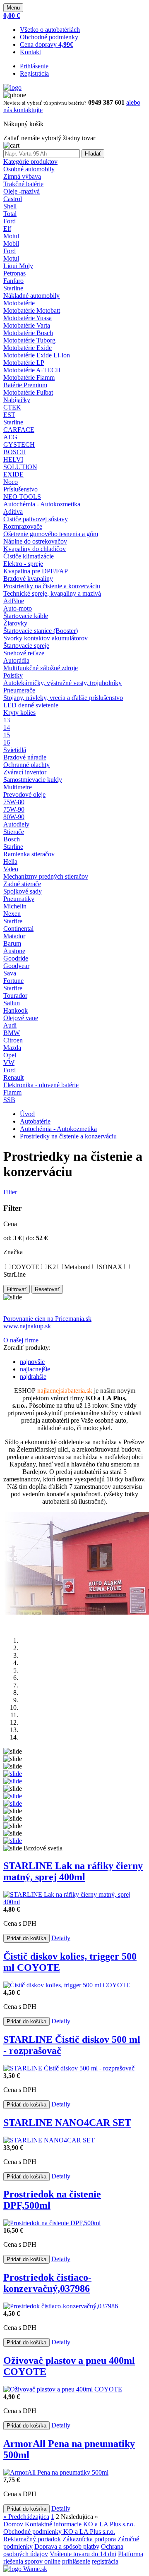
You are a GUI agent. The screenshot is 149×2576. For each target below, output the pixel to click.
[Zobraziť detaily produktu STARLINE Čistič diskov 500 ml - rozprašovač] (69, 2068)
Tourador (15, 996)
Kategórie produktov (30, 162)
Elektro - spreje (23, 564)
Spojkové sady (23, 891)
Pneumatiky (19, 899)
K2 (52, 1267)
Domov (13, 2524)
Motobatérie (19, 303)
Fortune (13, 981)
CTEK (12, 407)
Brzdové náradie (25, 757)
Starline (13, 288)
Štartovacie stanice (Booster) (41, 631)
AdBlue (14, 601)
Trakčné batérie (23, 184)
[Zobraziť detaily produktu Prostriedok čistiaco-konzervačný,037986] (61, 2306)
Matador (14, 936)
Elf (7, 229)
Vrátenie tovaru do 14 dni (83, 2554)
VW (9, 1063)
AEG (10, 437)
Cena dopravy (47, 44)
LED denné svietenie (31, 705)
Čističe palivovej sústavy (36, 519)
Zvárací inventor (25, 772)
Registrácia (34, 73)
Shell (10, 206)
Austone (14, 951)
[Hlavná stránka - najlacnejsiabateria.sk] (12, 87)
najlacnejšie (35, 1369)
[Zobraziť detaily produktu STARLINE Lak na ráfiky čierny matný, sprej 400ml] (74, 1902)
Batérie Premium (25, 385)
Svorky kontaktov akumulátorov (46, 638)
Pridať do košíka (26, 1938)
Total (10, 214)
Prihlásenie (34, 66)
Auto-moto (18, 608)
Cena (10, 1224)
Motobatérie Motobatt (32, 310)
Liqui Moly (18, 266)
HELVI (13, 459)
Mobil (11, 243)
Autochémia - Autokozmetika (42, 504)
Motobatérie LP (24, 363)
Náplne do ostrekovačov (35, 541)
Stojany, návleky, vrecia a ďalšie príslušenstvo (63, 698)
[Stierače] (13, 1774)
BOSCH (15, 452)
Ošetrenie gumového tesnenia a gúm (51, 534)
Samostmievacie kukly (33, 780)
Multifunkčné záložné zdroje (41, 668)
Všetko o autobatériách (50, 30)
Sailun (12, 1003)
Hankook (16, 1010)
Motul (11, 236)
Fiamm (12, 1092)
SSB (9, 1100)
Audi (10, 1025)
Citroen (13, 1040)
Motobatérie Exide (28, 348)
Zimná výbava (22, 176)
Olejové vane (21, 1018)
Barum (12, 943)
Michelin (15, 906)
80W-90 (14, 817)
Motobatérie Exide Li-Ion (37, 355)
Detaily (61, 1938)
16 (7, 742)
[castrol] (13, 1841)
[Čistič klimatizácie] (13, 1781)
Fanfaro (13, 281)
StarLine (14, 1274)
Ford (10, 221)
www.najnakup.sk (27, 1326)
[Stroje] (13, 1803)
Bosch (12, 839)
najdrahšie (33, 1377)
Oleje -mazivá (22, 191)
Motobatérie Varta (27, 325)
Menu (13, 8)
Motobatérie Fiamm (29, 377)
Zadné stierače (22, 884)
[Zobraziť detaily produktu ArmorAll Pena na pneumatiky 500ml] (56, 2472)
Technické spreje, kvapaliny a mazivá (52, 593)
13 (7, 720)
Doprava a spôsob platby (67, 2546)
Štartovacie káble (26, 616)
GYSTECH (19, 445)
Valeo (11, 869)
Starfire (13, 921)
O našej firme (21, 1340)
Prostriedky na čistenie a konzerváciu (52, 586)
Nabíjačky (17, 400)
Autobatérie (35, 1121)
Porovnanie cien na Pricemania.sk (47, 1319)
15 (7, 735)
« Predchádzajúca (26, 2517)
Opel (10, 1055)
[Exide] (13, 1796)
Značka (13, 1252)
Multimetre (18, 787)
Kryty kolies (19, 713)
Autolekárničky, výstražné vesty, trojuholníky (62, 683)
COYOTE (25, 1267)
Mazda (12, 1048)
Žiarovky (15, 623)
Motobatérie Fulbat (28, 392)
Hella (10, 861)
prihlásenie (76, 2561)
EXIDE (13, 474)
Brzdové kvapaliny (28, 579)
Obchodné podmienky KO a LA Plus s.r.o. (59, 2532)
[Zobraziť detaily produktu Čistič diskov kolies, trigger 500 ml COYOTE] (67, 1985)
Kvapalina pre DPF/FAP (36, 571)
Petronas (14, 273)
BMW (12, 1033)
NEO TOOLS (22, 497)
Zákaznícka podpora (89, 2539)
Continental (18, 929)
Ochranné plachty (26, 765)
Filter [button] (10, 1192)
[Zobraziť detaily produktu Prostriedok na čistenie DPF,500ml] (52, 2223)
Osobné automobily (29, 169)
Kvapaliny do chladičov (35, 549)
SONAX (111, 1267)
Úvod (27, 1114)
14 (7, 727)
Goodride (16, 958)
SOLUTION (20, 467)
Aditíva (13, 512)
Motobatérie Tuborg (29, 340)
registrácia (105, 2561)
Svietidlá (15, 750)
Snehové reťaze (24, 653)
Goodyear (16, 966)
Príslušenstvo (20, 489)
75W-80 (14, 802)
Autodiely (16, 824)
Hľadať (93, 154)
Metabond (77, 1267)
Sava (10, 973)
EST (9, 415)
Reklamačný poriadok (32, 2539)
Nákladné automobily (31, 296)
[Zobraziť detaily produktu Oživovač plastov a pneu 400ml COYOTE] (63, 2389)
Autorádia (16, 660)
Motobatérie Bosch (28, 333)
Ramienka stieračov (29, 854)
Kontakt (30, 52)
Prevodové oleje (24, 794)
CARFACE (19, 430)
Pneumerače (19, 690)
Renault (13, 1077)
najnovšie (32, 1362)
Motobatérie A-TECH (32, 370)
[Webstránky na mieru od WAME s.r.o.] (25, 2569)
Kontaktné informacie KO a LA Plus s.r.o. (80, 2524)
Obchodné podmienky (49, 37)
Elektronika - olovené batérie (41, 1085)
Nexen (12, 914)
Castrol (13, 199)
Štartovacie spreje (26, 646)
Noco (11, 482)
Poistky (13, 675)
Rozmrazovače (23, 526)
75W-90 (14, 809)
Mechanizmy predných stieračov (46, 876)
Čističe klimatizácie (29, 556)
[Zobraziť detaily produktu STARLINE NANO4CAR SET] (49, 2140)
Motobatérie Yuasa (28, 318)
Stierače (14, 832)
